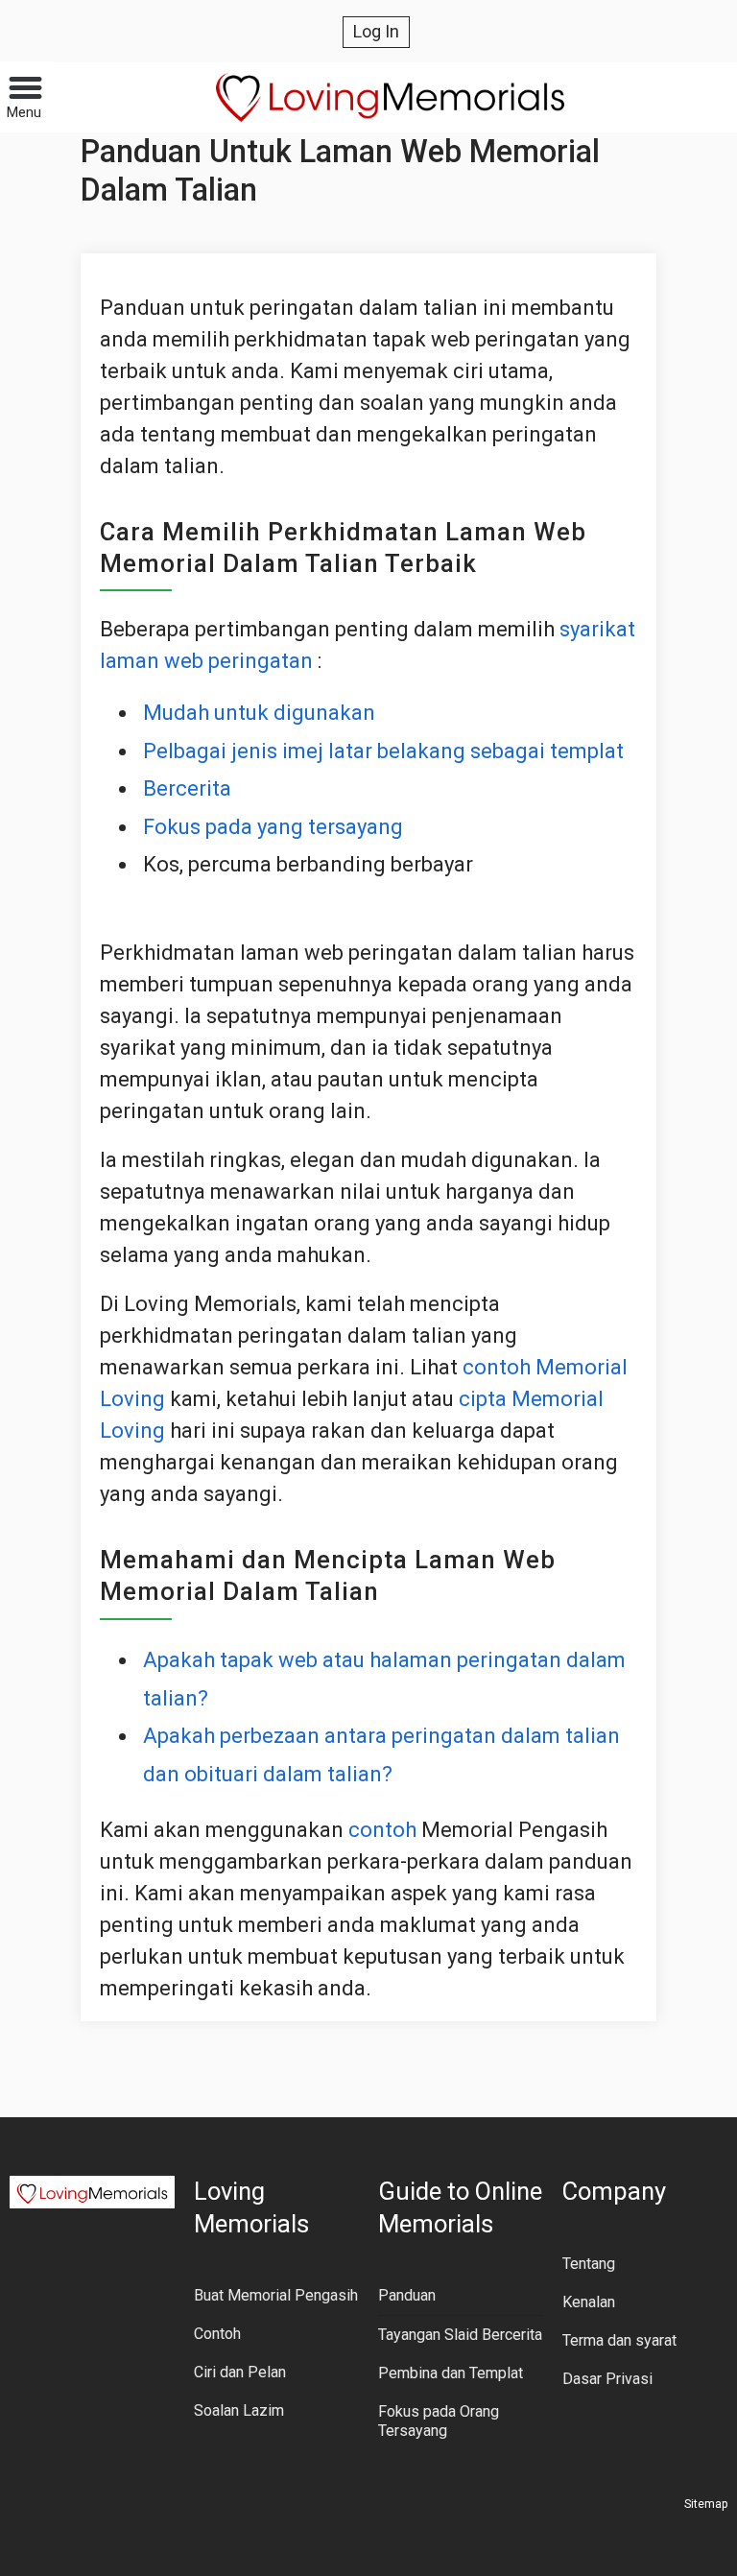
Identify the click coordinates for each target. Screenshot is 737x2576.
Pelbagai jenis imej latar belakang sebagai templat (383, 751)
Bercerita (187, 788)
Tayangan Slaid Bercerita (460, 2335)
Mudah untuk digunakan (259, 713)
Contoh (217, 2334)
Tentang (589, 2264)
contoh (382, 1830)
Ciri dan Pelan (240, 2372)
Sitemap (706, 2504)
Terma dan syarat (619, 2340)
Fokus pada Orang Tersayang (439, 2421)
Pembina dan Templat (451, 2373)
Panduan (407, 2295)
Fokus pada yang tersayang (273, 827)
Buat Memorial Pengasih (276, 2295)
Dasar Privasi (607, 2379)
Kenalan (589, 2302)
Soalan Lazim (239, 2410)
